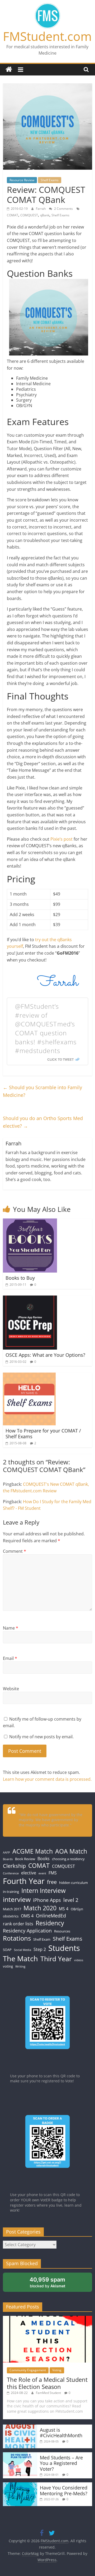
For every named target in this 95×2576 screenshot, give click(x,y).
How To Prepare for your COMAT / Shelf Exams (43, 1434)
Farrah (41, 209)
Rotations (17, 1938)
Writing (20, 1966)
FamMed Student (49, 2393)
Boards (8, 1859)
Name (11, 1628)
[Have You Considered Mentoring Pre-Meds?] (20, 2485)
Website (11, 1689)
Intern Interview (44, 1891)
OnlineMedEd (51, 1916)
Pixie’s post (61, 839)
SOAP (7, 1950)
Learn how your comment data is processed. (47, 1779)
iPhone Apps (47, 1900)
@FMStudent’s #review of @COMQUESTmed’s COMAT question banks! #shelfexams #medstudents (46, 1028)
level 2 (71, 1900)
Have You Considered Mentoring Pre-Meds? (64, 2491)
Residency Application (27, 1931)
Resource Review (22, 180)
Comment (15, 1551)
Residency (50, 1923)
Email (10, 1658)
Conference (11, 1873)
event (42, 1873)
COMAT (13, 215)
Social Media (23, 1950)
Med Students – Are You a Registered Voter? (61, 2463)
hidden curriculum (73, 1883)
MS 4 (64, 1909)
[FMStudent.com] (9, 70)
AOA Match (71, 1851)
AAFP (6, 1853)
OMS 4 (27, 1916)
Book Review (25, 1859)
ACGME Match (33, 1851)
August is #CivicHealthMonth (61, 2433)
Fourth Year (24, 1881)
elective (29, 1873)
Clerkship (14, 1866)
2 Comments (63, 209)
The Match (20, 1958)
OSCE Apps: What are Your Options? (45, 1355)
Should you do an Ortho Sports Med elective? (43, 1122)
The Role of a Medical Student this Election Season (47, 2383)
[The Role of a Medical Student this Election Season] (47, 2318)
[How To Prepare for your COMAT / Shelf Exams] (29, 1376)
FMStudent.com (47, 36)
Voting (57, 2370)
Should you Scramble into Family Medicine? (42, 1091)
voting (8, 1966)
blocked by (47, 2282)
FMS (53, 1873)
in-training (11, 1892)
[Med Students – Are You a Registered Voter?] (20, 2455)
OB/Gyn (77, 1909)
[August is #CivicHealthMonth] (20, 2427)
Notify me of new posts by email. (41, 1737)
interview (17, 1899)
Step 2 (40, 1949)
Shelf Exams (50, 180)
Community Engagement (28, 2370)
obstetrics (11, 1916)
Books (44, 1859)
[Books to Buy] (30, 1222)
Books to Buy (20, 1278)
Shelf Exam (42, 1939)
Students (64, 1948)
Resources (62, 1931)
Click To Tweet (60, 1059)
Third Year (56, 1959)
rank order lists (18, 1924)
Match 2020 (40, 1908)
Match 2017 (12, 1909)
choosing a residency (68, 1859)
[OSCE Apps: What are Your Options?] (30, 1299)
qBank (45, 215)
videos (79, 1960)
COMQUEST (29, 215)
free (52, 1882)
